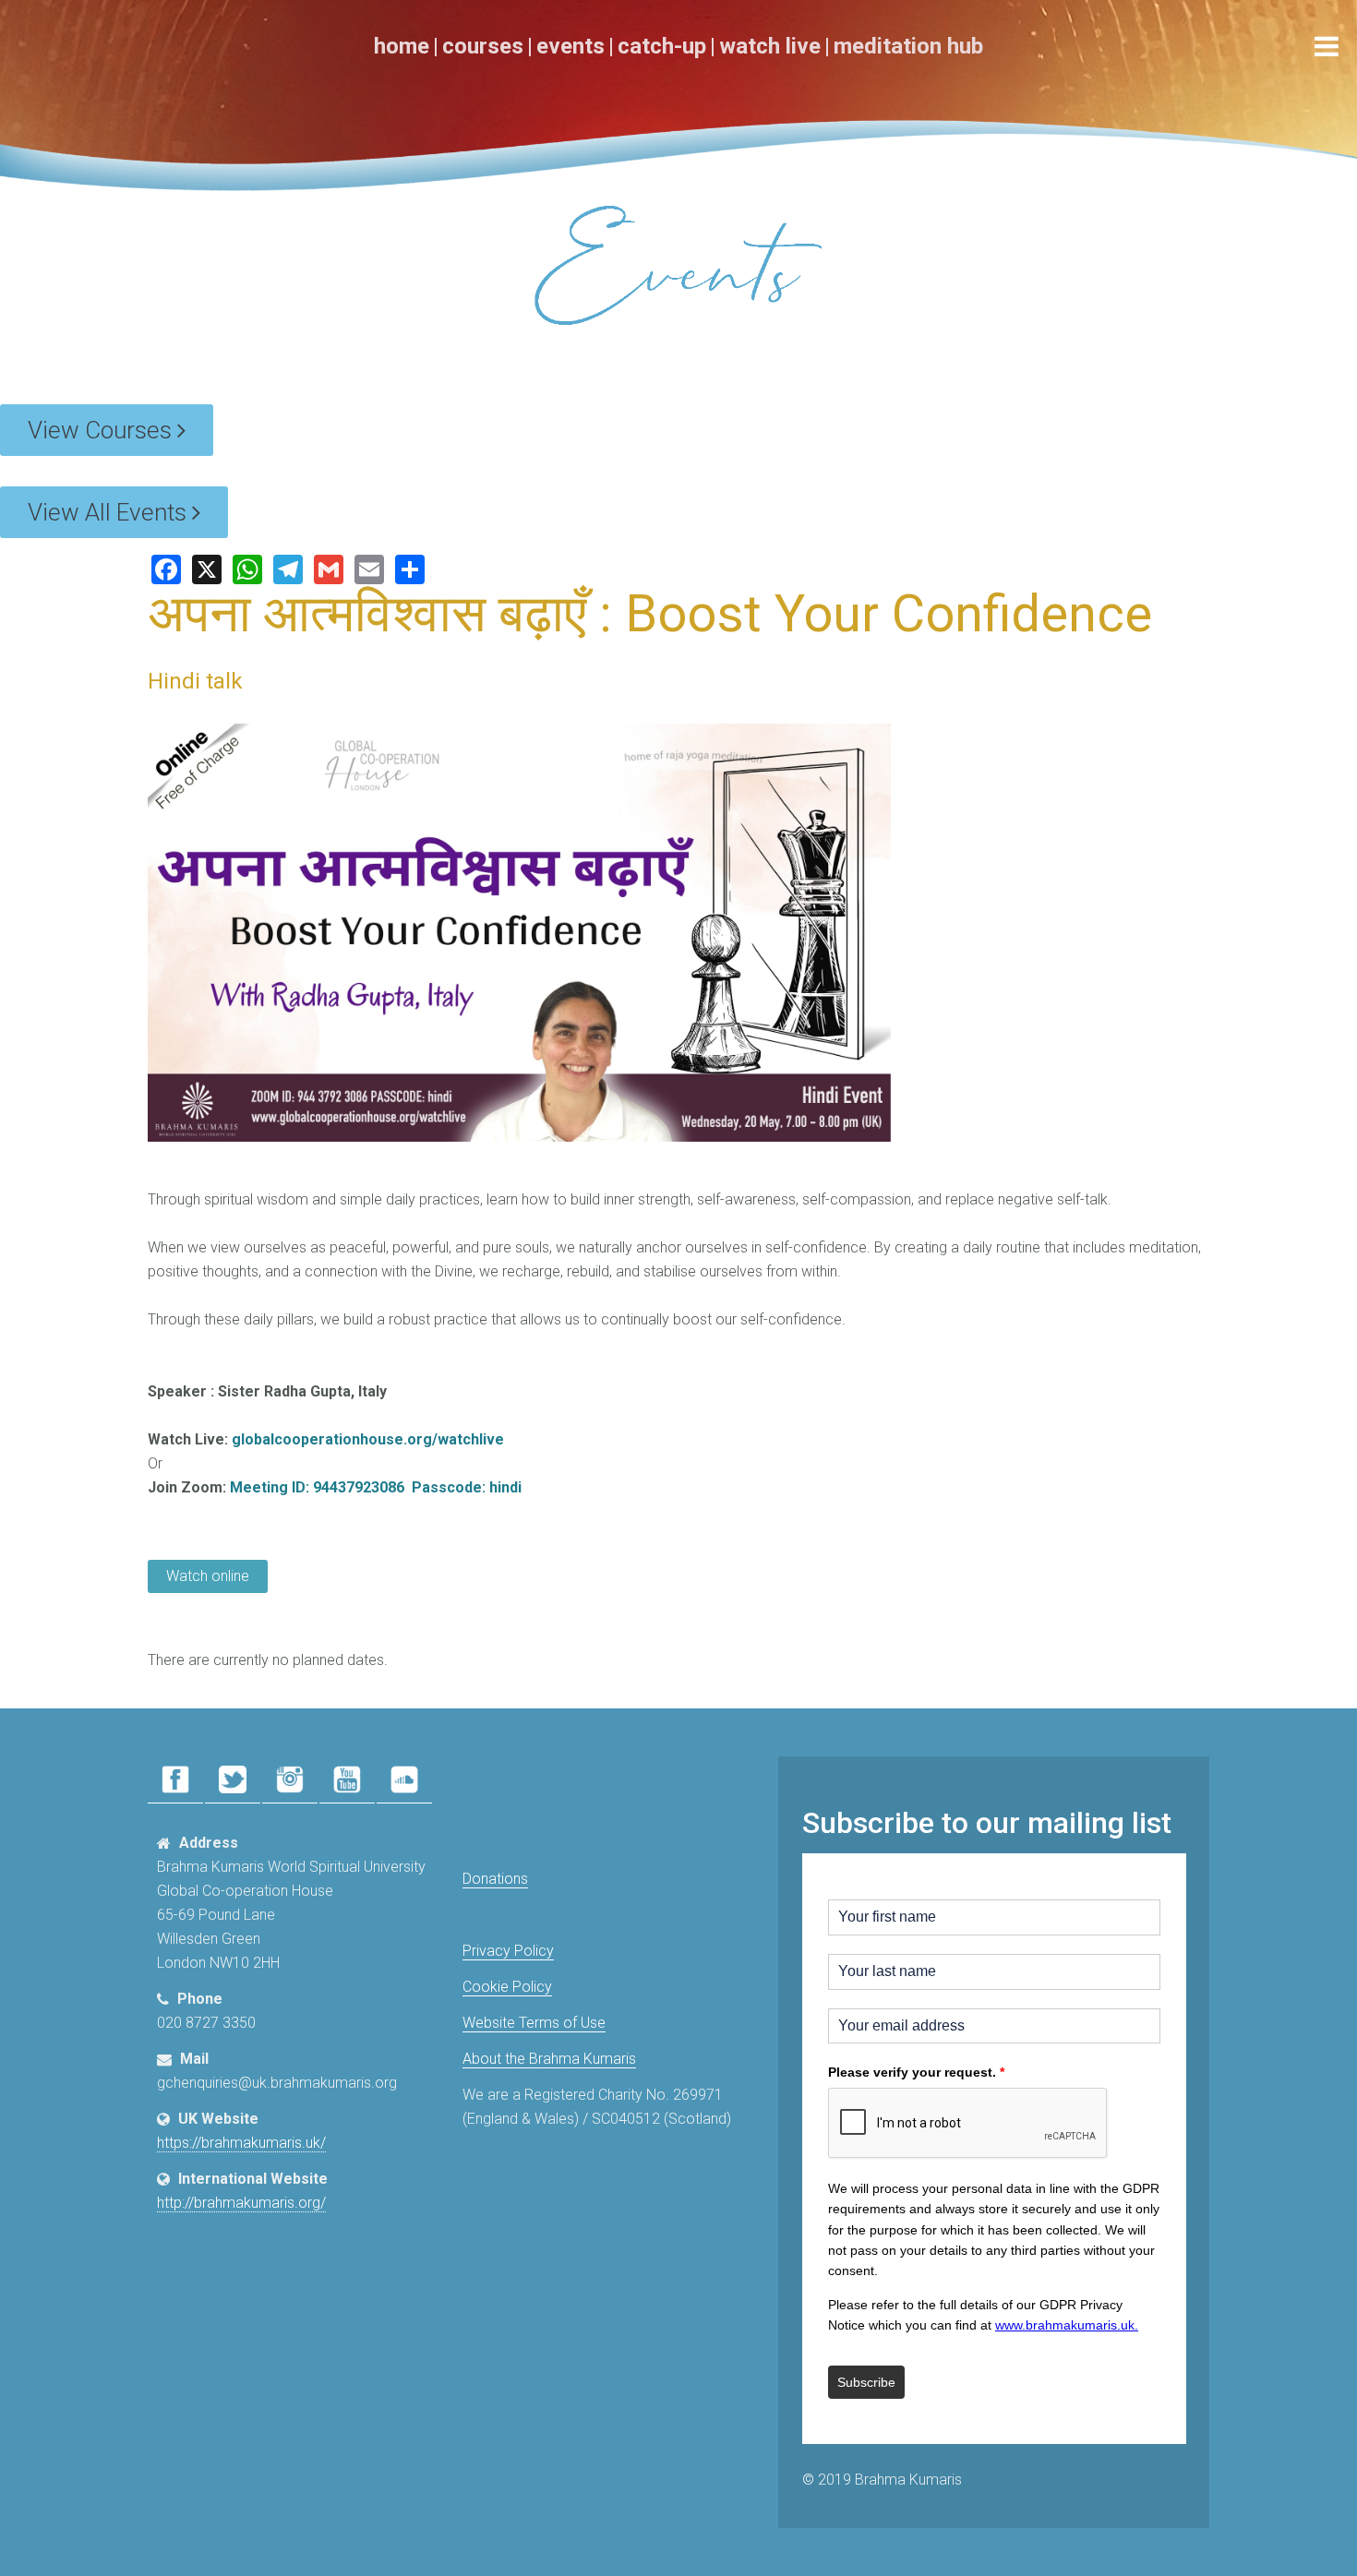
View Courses (102, 430)
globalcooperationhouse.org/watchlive (368, 1439)
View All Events (110, 512)
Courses (483, 46)
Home (402, 46)
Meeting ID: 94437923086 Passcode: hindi (376, 1487)
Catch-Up (662, 46)
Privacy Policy (508, 1951)
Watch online (208, 1576)
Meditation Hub (908, 46)
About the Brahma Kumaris (549, 2059)
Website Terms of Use (534, 2023)
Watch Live (770, 46)
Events (570, 46)
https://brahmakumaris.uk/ (241, 2143)
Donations (495, 1879)
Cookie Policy (507, 1987)
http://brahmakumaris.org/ (241, 2203)
